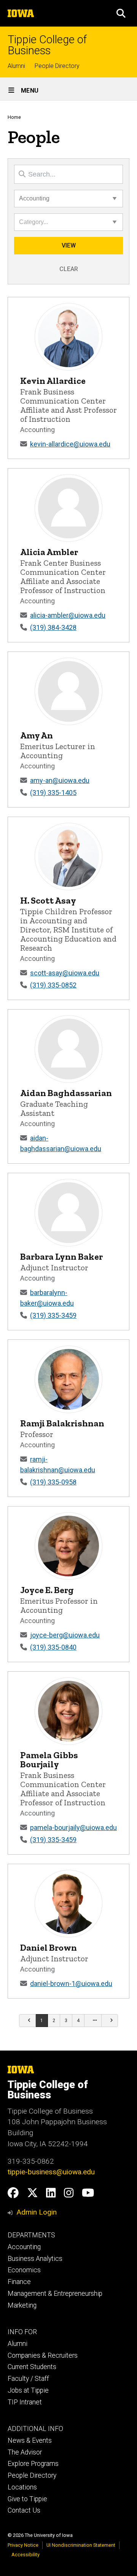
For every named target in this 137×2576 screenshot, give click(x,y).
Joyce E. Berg (47, 1590)
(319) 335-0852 (53, 985)
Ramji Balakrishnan (62, 1423)
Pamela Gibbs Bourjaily (49, 1760)
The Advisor (25, 2452)
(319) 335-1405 (53, 793)
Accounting (24, 2247)
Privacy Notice (23, 2545)
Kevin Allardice (53, 381)
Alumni (16, 66)
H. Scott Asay (48, 900)
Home (14, 117)
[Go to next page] (110, 2021)
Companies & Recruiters (43, 2355)
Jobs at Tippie (28, 2390)
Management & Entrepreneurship (55, 2294)
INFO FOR (22, 2332)
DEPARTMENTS (31, 2235)
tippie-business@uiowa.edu (51, 2172)
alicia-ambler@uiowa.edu (68, 615)
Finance (19, 2282)
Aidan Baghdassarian (66, 1093)
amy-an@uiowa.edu (60, 780)
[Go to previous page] (27, 2021)
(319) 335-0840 (53, 1647)
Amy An (37, 735)
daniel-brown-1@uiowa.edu (71, 1984)
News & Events (30, 2440)
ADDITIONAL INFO (35, 2429)
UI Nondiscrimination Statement (81, 2545)
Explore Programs (33, 2464)
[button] (121, 13)
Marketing (22, 2305)
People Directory (57, 66)
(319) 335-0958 (53, 1482)
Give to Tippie (27, 2499)
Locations (22, 2487)
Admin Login (37, 2212)
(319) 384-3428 (53, 627)
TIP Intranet (25, 2402)
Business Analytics (35, 2259)
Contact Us (24, 2510)
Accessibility (25, 2555)
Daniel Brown (49, 1947)
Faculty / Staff (28, 2379)
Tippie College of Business (47, 45)
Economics (24, 2270)
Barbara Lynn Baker (61, 1256)
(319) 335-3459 (53, 1315)
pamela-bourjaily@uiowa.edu (73, 1827)
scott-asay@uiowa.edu (65, 973)
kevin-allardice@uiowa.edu (70, 444)
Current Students (32, 2367)
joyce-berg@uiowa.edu (65, 1635)
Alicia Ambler (49, 552)
